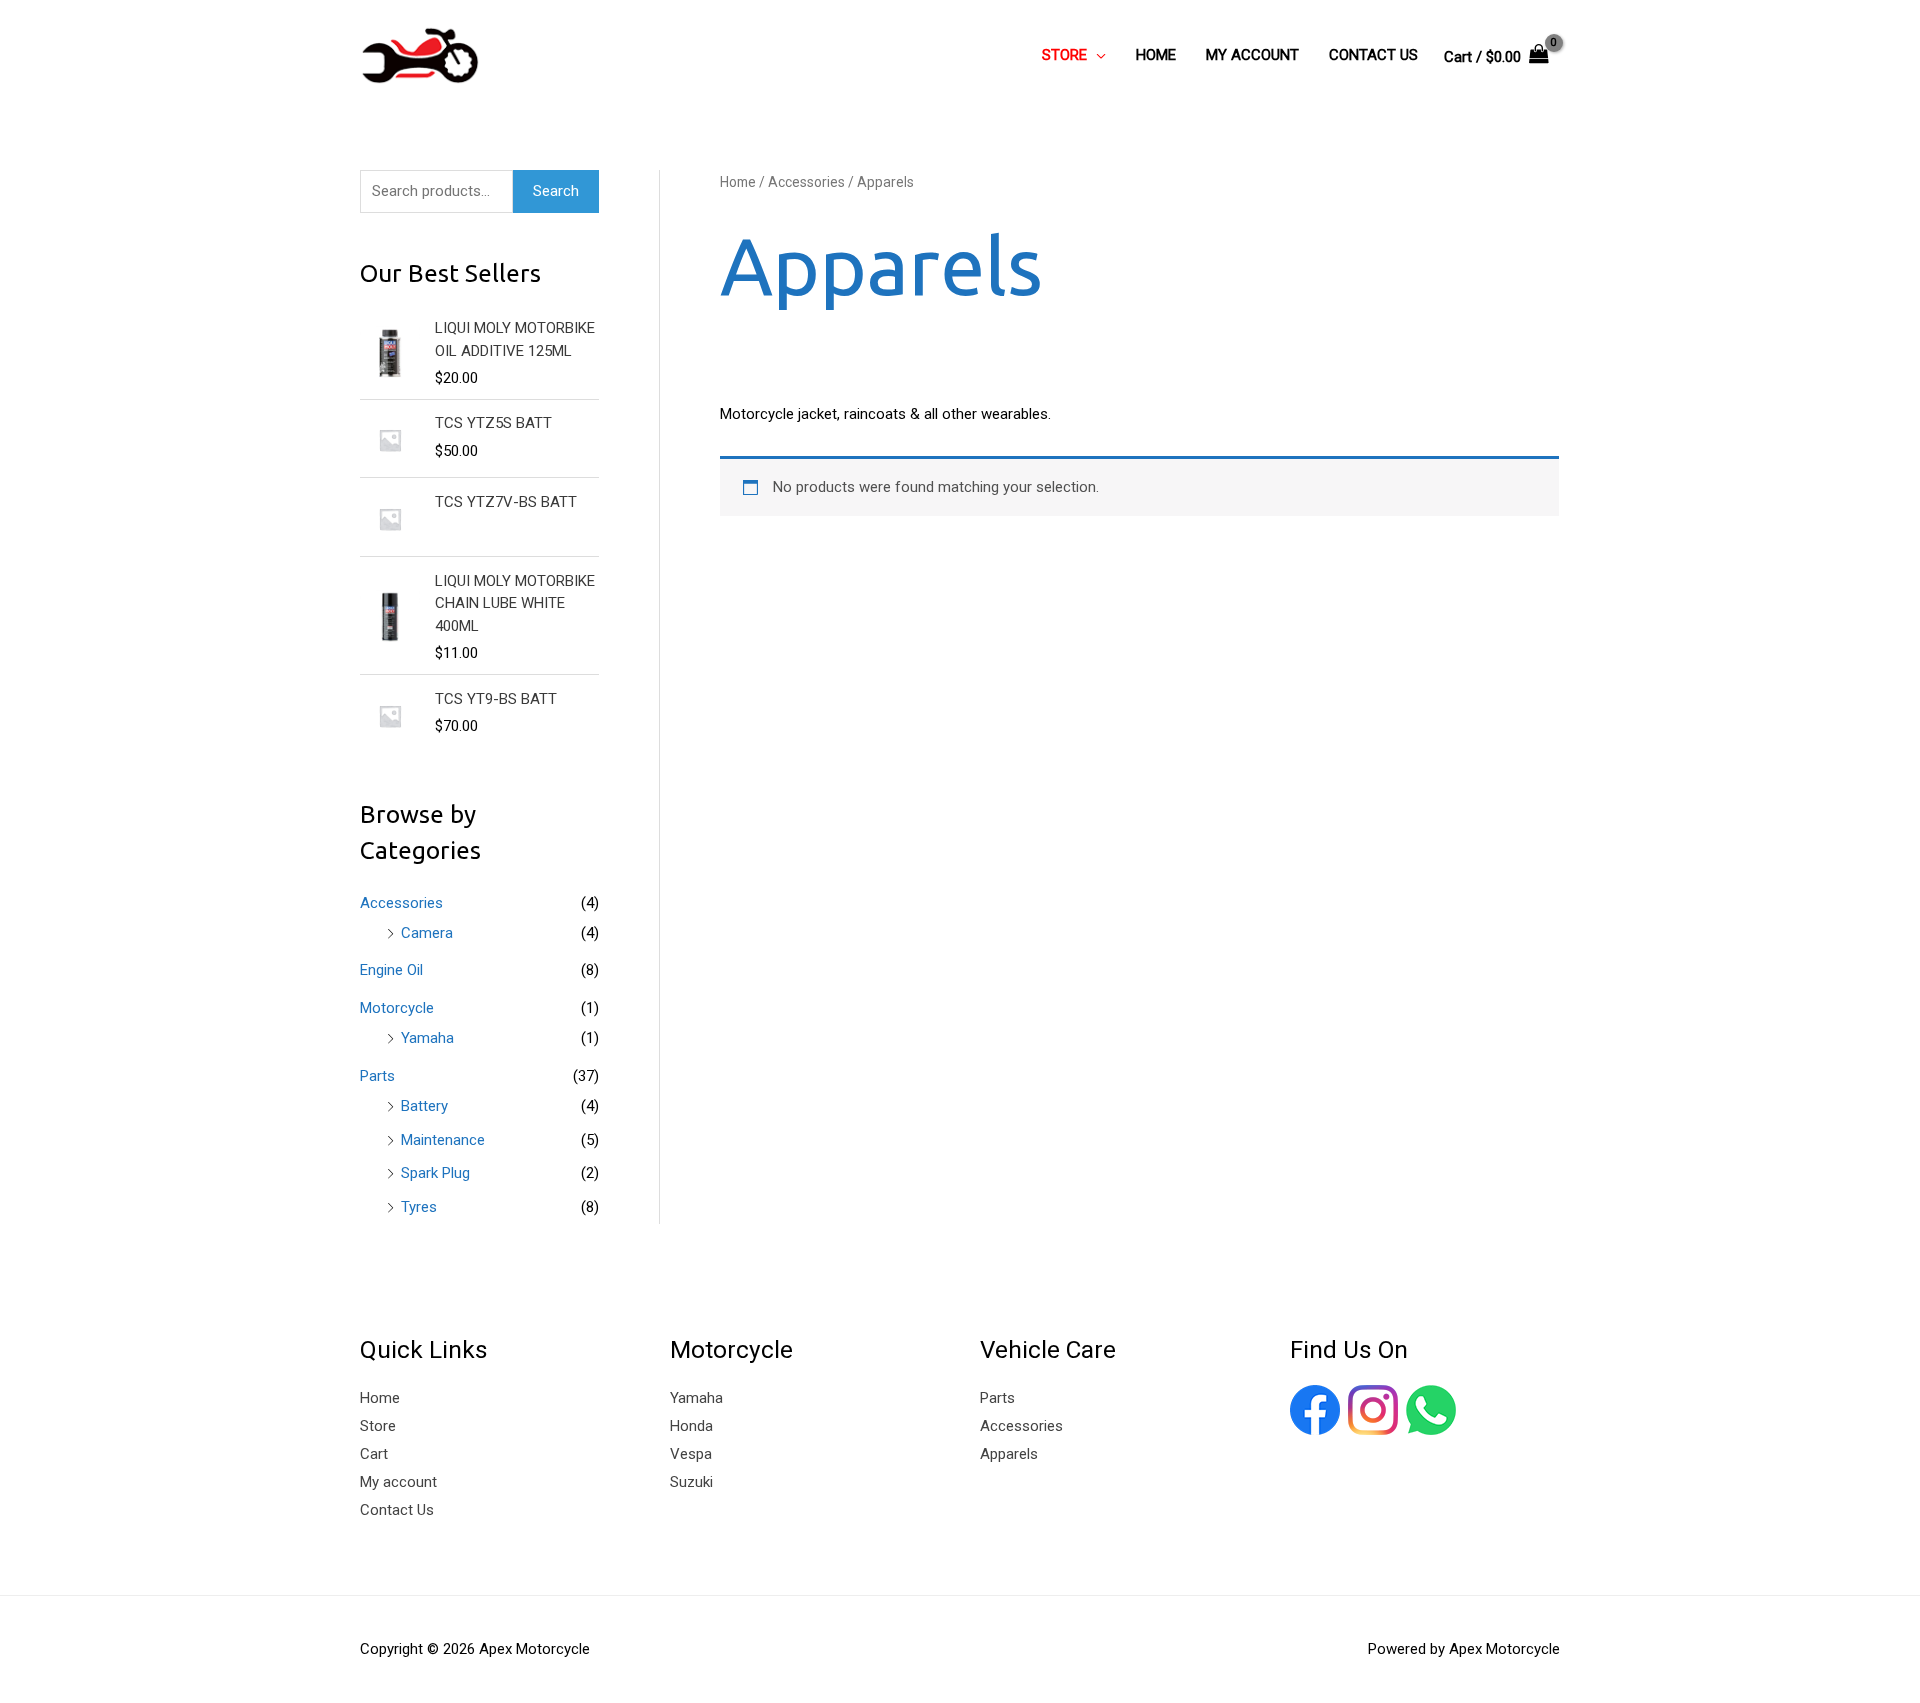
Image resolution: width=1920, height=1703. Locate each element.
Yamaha (427, 1038)
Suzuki (691, 1482)
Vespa (691, 1454)
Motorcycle (397, 1008)
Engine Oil (391, 970)
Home (738, 182)
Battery (424, 1106)
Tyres (419, 1207)
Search (556, 191)
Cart (374, 1454)
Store (378, 1426)
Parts (377, 1076)
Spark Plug (435, 1173)
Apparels (1009, 1454)
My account (398, 1482)
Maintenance (443, 1140)
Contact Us (397, 1510)
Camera (427, 933)
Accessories (401, 903)
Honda (691, 1426)
